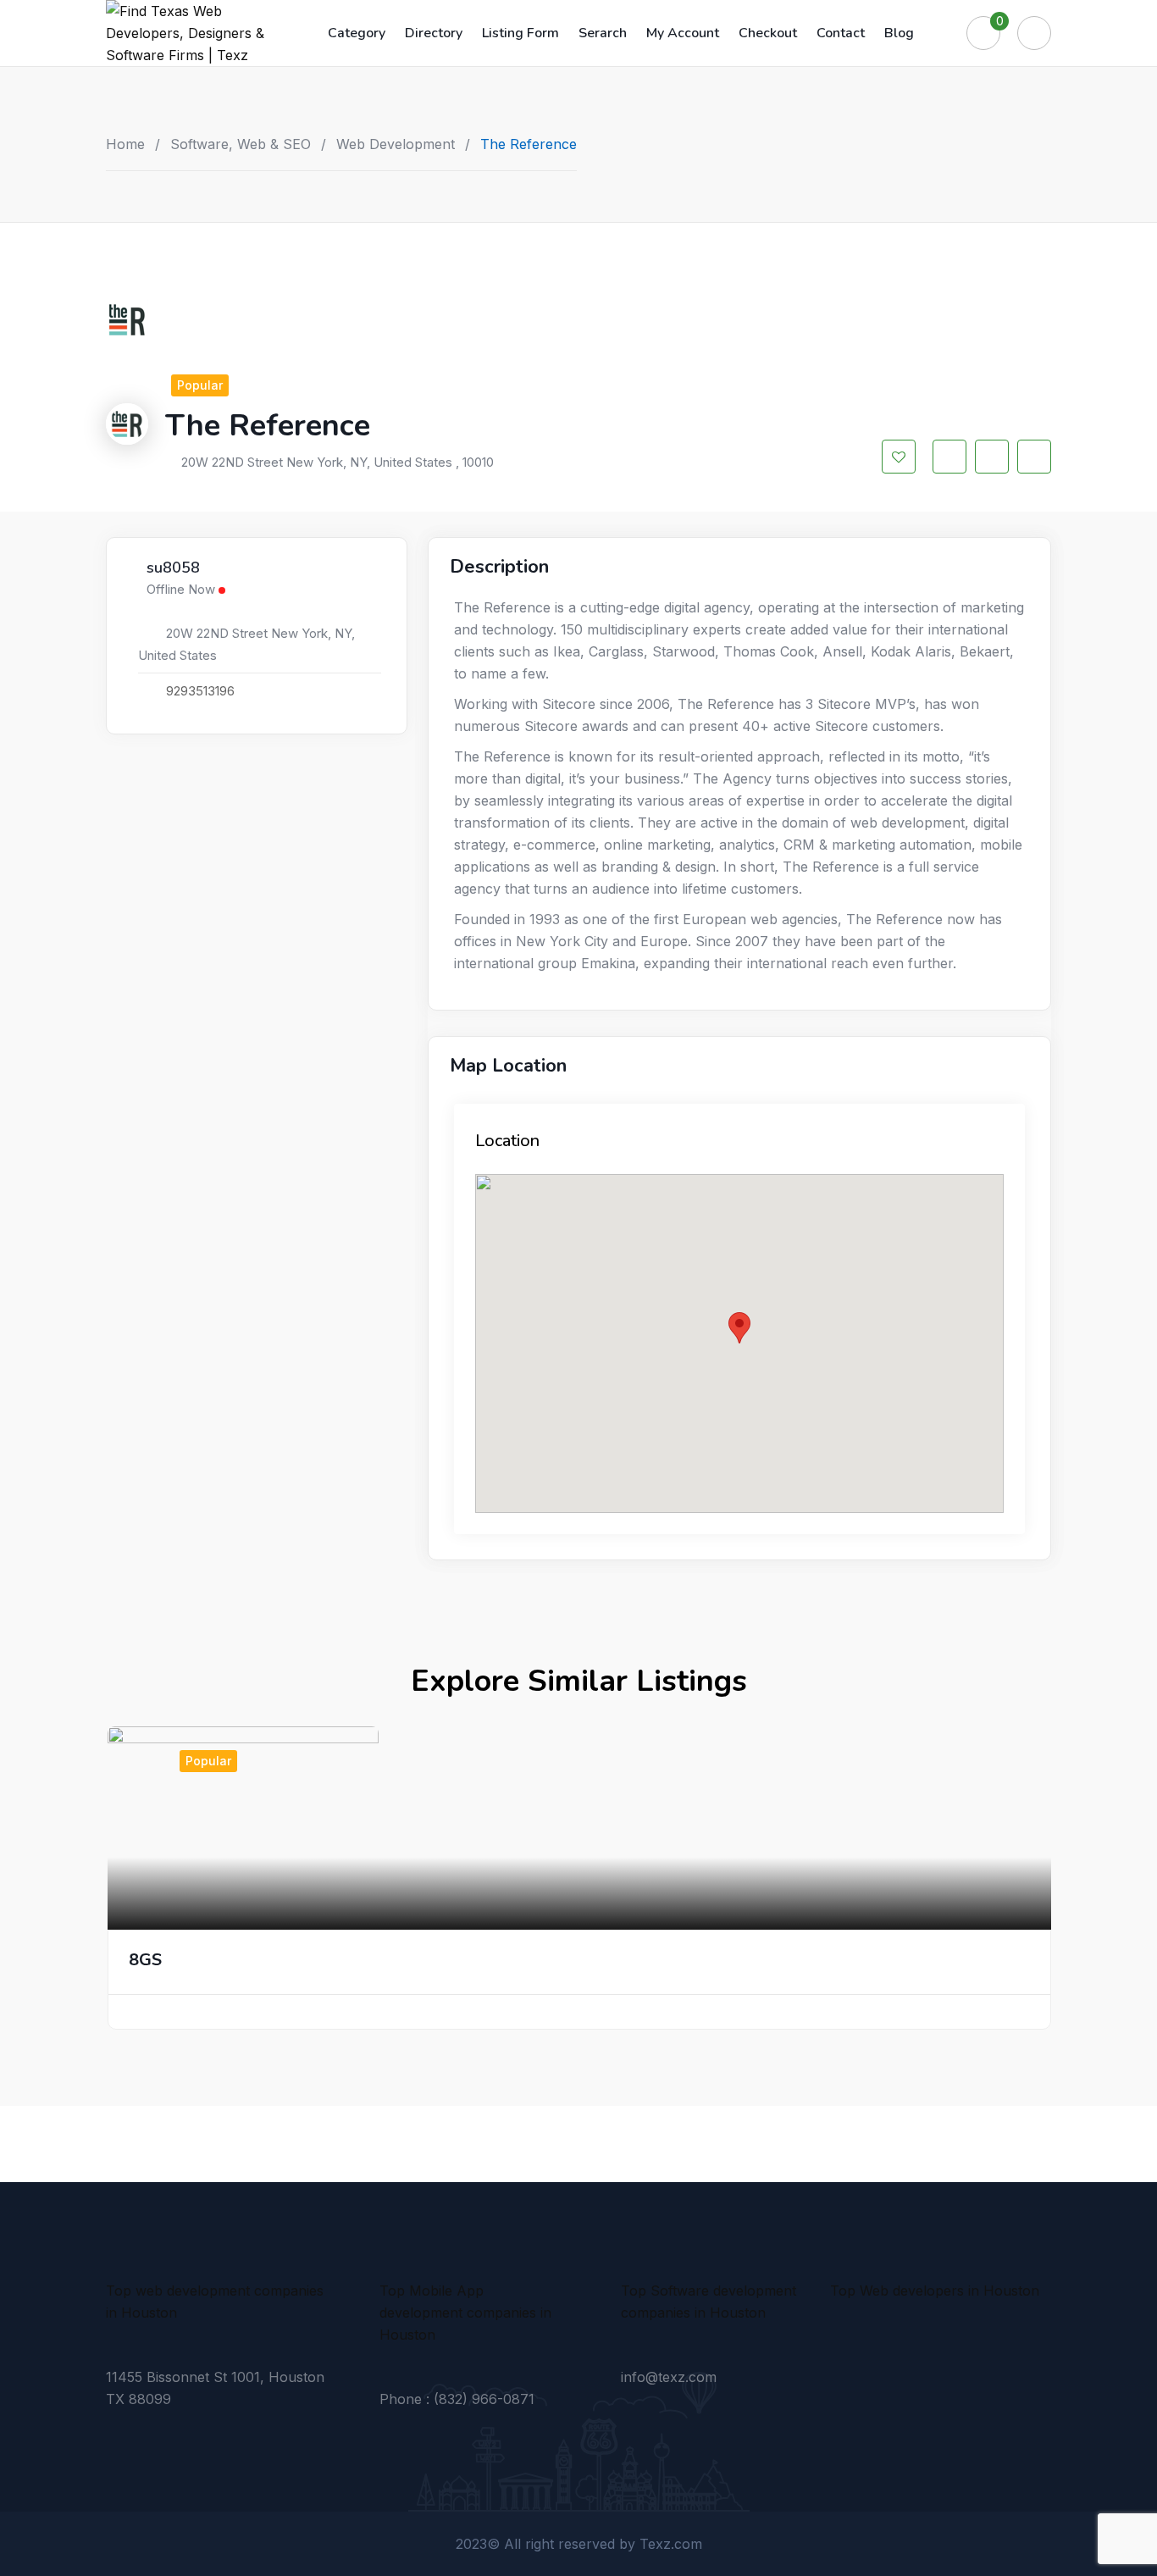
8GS (145, 1960)
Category (357, 33)
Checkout (768, 33)
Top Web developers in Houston (935, 2291)
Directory (434, 33)
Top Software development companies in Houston (709, 2302)
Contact (841, 33)
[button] (739, 1328)
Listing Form (520, 33)
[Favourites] (983, 33)
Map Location (508, 1066)
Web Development (396, 144)
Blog (899, 33)
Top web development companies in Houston (215, 2302)
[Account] (1034, 33)
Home (125, 144)
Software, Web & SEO (241, 144)
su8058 (173, 568)
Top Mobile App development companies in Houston (465, 2313)
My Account (683, 33)
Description (499, 567)
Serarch (603, 33)
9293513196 (200, 691)
